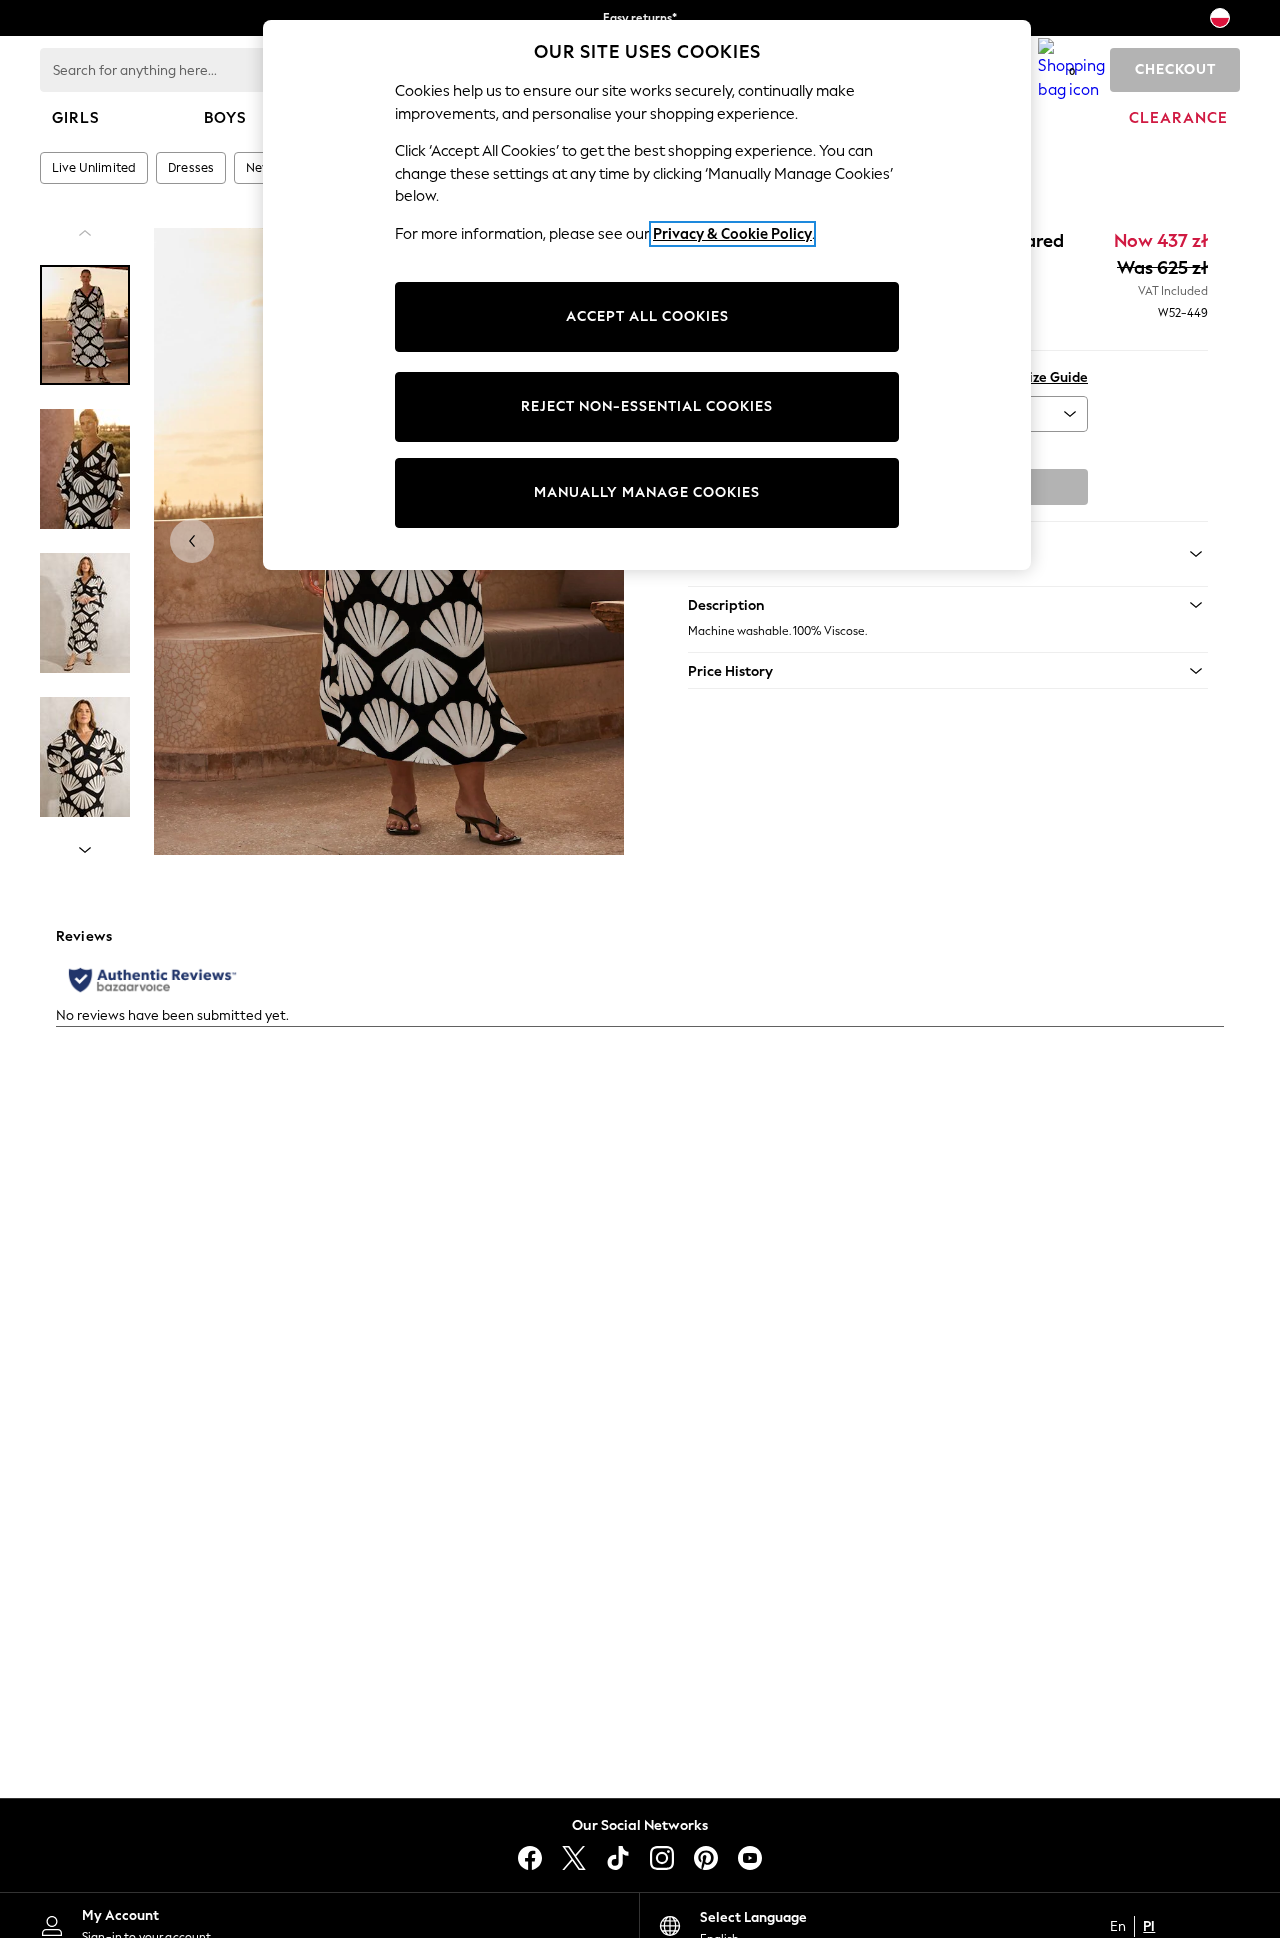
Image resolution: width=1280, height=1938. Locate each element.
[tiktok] (618, 1858)
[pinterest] (706, 1858)
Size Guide (1054, 377)
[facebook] (530, 1858)
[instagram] (662, 1858)
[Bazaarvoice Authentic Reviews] (152, 980)
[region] (647, 295)
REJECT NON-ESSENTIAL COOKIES (647, 406)
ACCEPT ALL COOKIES (647, 316)
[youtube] (750, 1858)
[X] (574, 1858)
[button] (948, 605)
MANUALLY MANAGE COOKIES (647, 492)
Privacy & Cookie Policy (732, 234)
